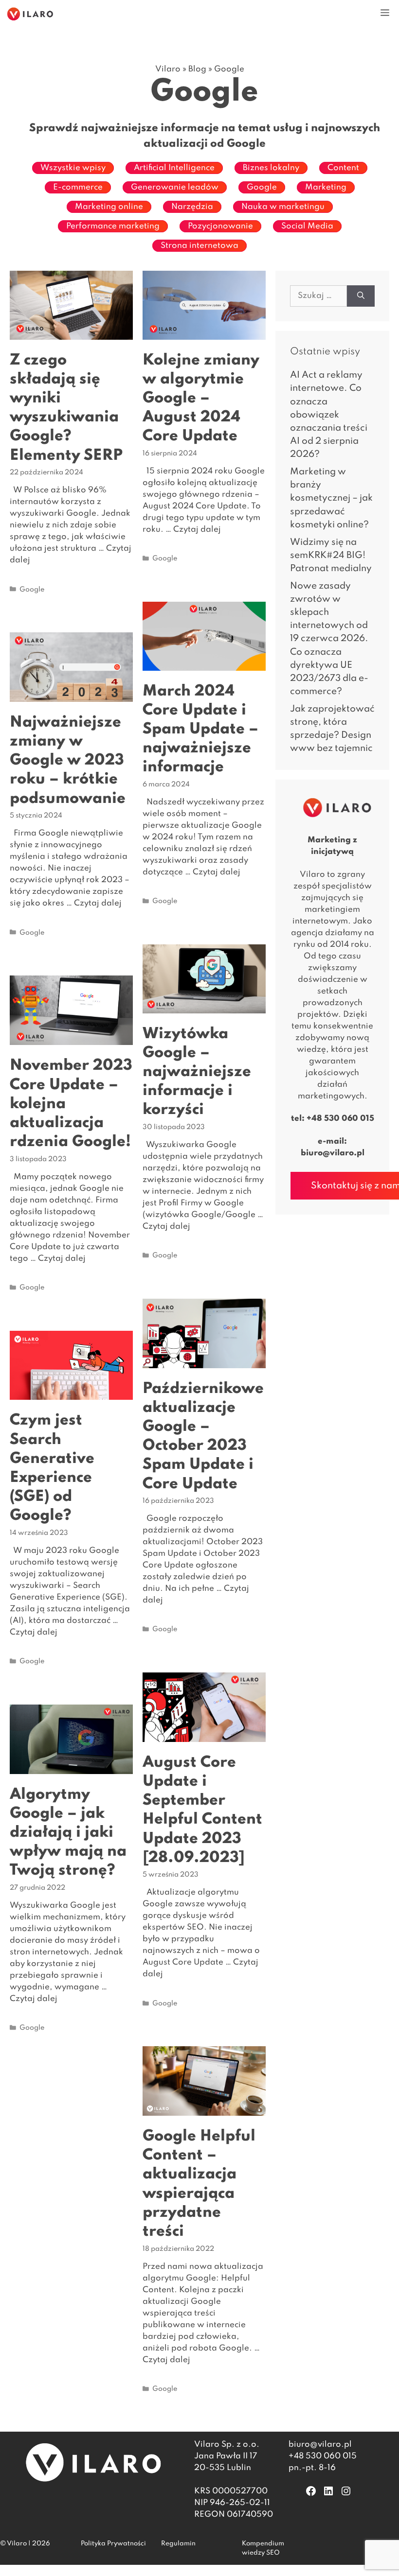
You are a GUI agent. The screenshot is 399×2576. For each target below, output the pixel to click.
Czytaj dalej (197, 530)
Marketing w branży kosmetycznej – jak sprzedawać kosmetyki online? (331, 498)
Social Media (307, 226)
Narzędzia (192, 207)
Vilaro (168, 69)
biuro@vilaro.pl (333, 1153)
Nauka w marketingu (283, 207)
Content (343, 168)
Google (262, 187)
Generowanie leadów (175, 187)
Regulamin (178, 2544)
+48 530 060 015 (340, 1119)
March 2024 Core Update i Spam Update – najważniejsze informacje (200, 730)
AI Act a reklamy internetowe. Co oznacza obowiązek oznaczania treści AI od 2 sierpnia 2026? (329, 415)
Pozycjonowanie (220, 226)
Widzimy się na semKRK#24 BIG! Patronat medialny (331, 555)
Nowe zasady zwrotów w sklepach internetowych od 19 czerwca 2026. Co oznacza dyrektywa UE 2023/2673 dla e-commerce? (329, 639)
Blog (197, 69)
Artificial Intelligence (174, 168)
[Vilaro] (30, 14)
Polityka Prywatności (113, 2544)
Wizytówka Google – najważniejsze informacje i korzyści (197, 1072)
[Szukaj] (361, 296)
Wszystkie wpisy (73, 168)
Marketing (326, 187)
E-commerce (78, 187)
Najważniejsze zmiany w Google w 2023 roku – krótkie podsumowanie (68, 761)
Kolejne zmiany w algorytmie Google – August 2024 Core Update (201, 399)
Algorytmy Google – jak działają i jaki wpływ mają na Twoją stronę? (68, 1833)
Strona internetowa (199, 246)
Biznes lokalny (271, 168)
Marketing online (109, 207)
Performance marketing (113, 226)
